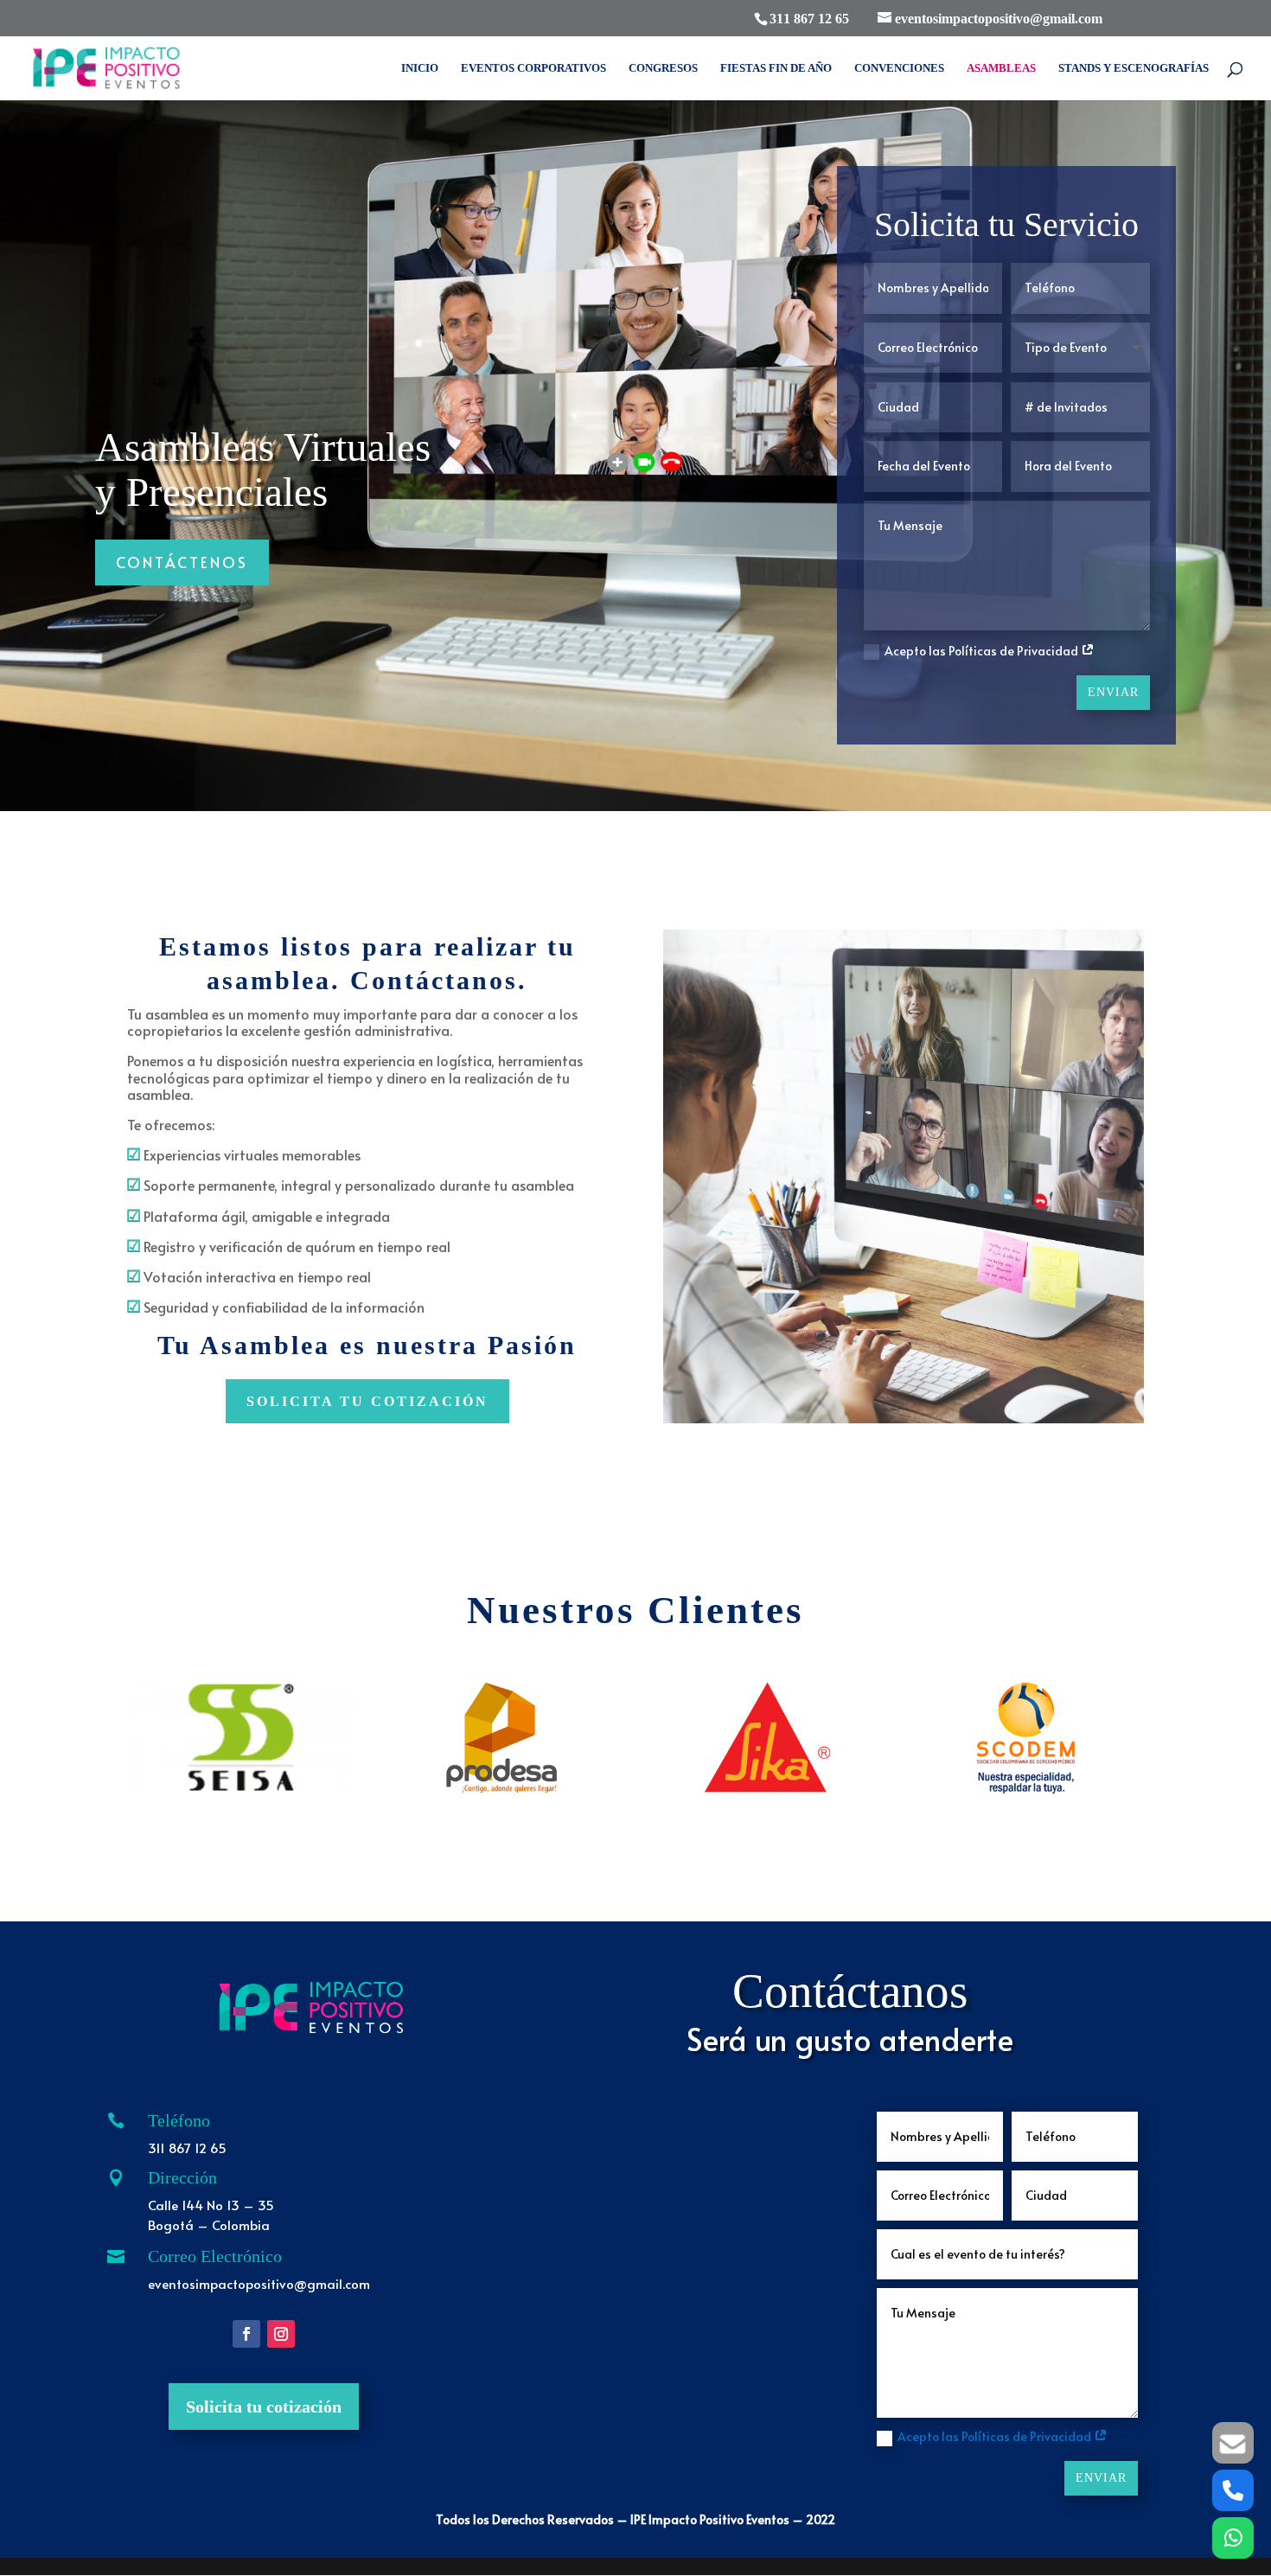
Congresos (663, 68)
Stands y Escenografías (1134, 68)
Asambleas (1001, 68)
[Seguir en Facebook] (246, 2334)
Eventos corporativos (533, 68)
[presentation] (106, 1737)
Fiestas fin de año (776, 68)
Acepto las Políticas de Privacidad (983, 651)
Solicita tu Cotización (367, 1401)
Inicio (420, 68)
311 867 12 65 (809, 19)
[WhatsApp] (1233, 2538)
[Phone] (1233, 2490)
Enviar (1113, 692)
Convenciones (899, 68)
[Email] (1233, 2443)
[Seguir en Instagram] (281, 2334)
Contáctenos (182, 562)
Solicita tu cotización (264, 2407)
